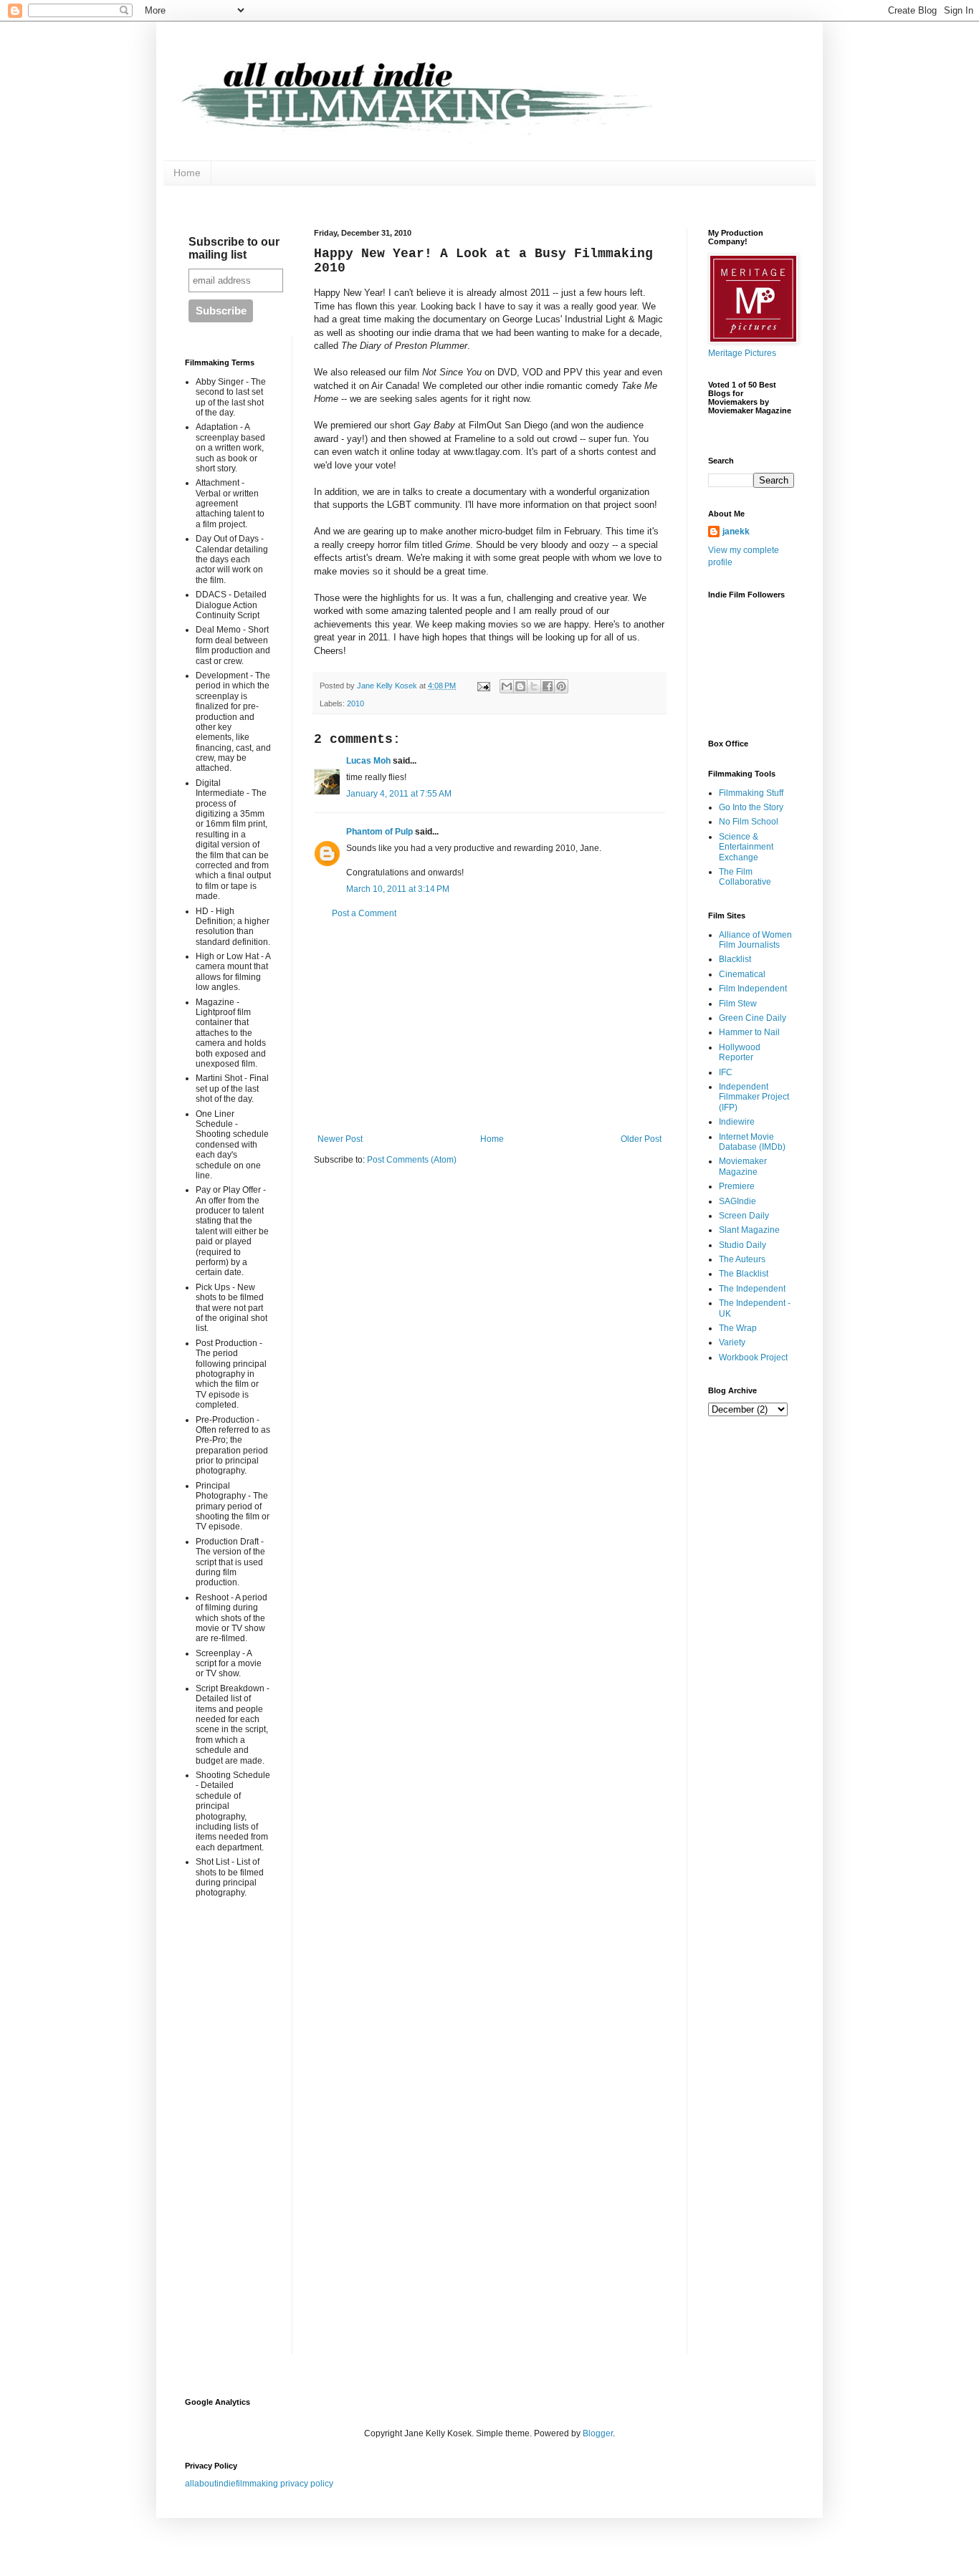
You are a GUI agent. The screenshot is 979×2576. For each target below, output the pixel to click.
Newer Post (340, 1139)
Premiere (737, 1186)
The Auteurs (742, 1259)
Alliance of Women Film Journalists (755, 940)
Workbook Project (753, 1357)
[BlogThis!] (520, 686)
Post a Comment (364, 913)
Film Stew (738, 1004)
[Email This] (507, 686)
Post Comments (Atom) (412, 1160)
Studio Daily (742, 1245)
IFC (726, 1072)
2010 (355, 703)
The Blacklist (744, 1274)
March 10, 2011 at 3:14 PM (398, 889)
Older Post (641, 1139)
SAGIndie (737, 1201)
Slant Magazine (749, 1230)
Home (187, 173)
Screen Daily (744, 1216)
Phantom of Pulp (379, 832)
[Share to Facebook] (548, 686)
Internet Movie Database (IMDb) (752, 1142)
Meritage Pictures (742, 353)
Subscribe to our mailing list (234, 248)
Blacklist (735, 959)
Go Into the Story (751, 807)
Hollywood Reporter (740, 1052)
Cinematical (742, 974)
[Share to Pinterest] (561, 686)
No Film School (749, 822)
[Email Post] (483, 686)
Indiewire (737, 1122)
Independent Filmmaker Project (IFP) (754, 1097)
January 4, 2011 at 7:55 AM (399, 794)
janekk (736, 532)
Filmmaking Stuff (751, 793)
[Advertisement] (489, 1027)
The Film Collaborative (745, 877)
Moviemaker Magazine (743, 1166)
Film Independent (753, 989)
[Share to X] (534, 686)
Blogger (598, 2433)
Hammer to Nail (749, 1032)
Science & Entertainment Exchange (746, 847)
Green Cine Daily (753, 1018)
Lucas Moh (368, 761)
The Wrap (738, 1328)
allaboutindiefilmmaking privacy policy (259, 2484)
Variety (732, 1342)
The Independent (752, 1289)
